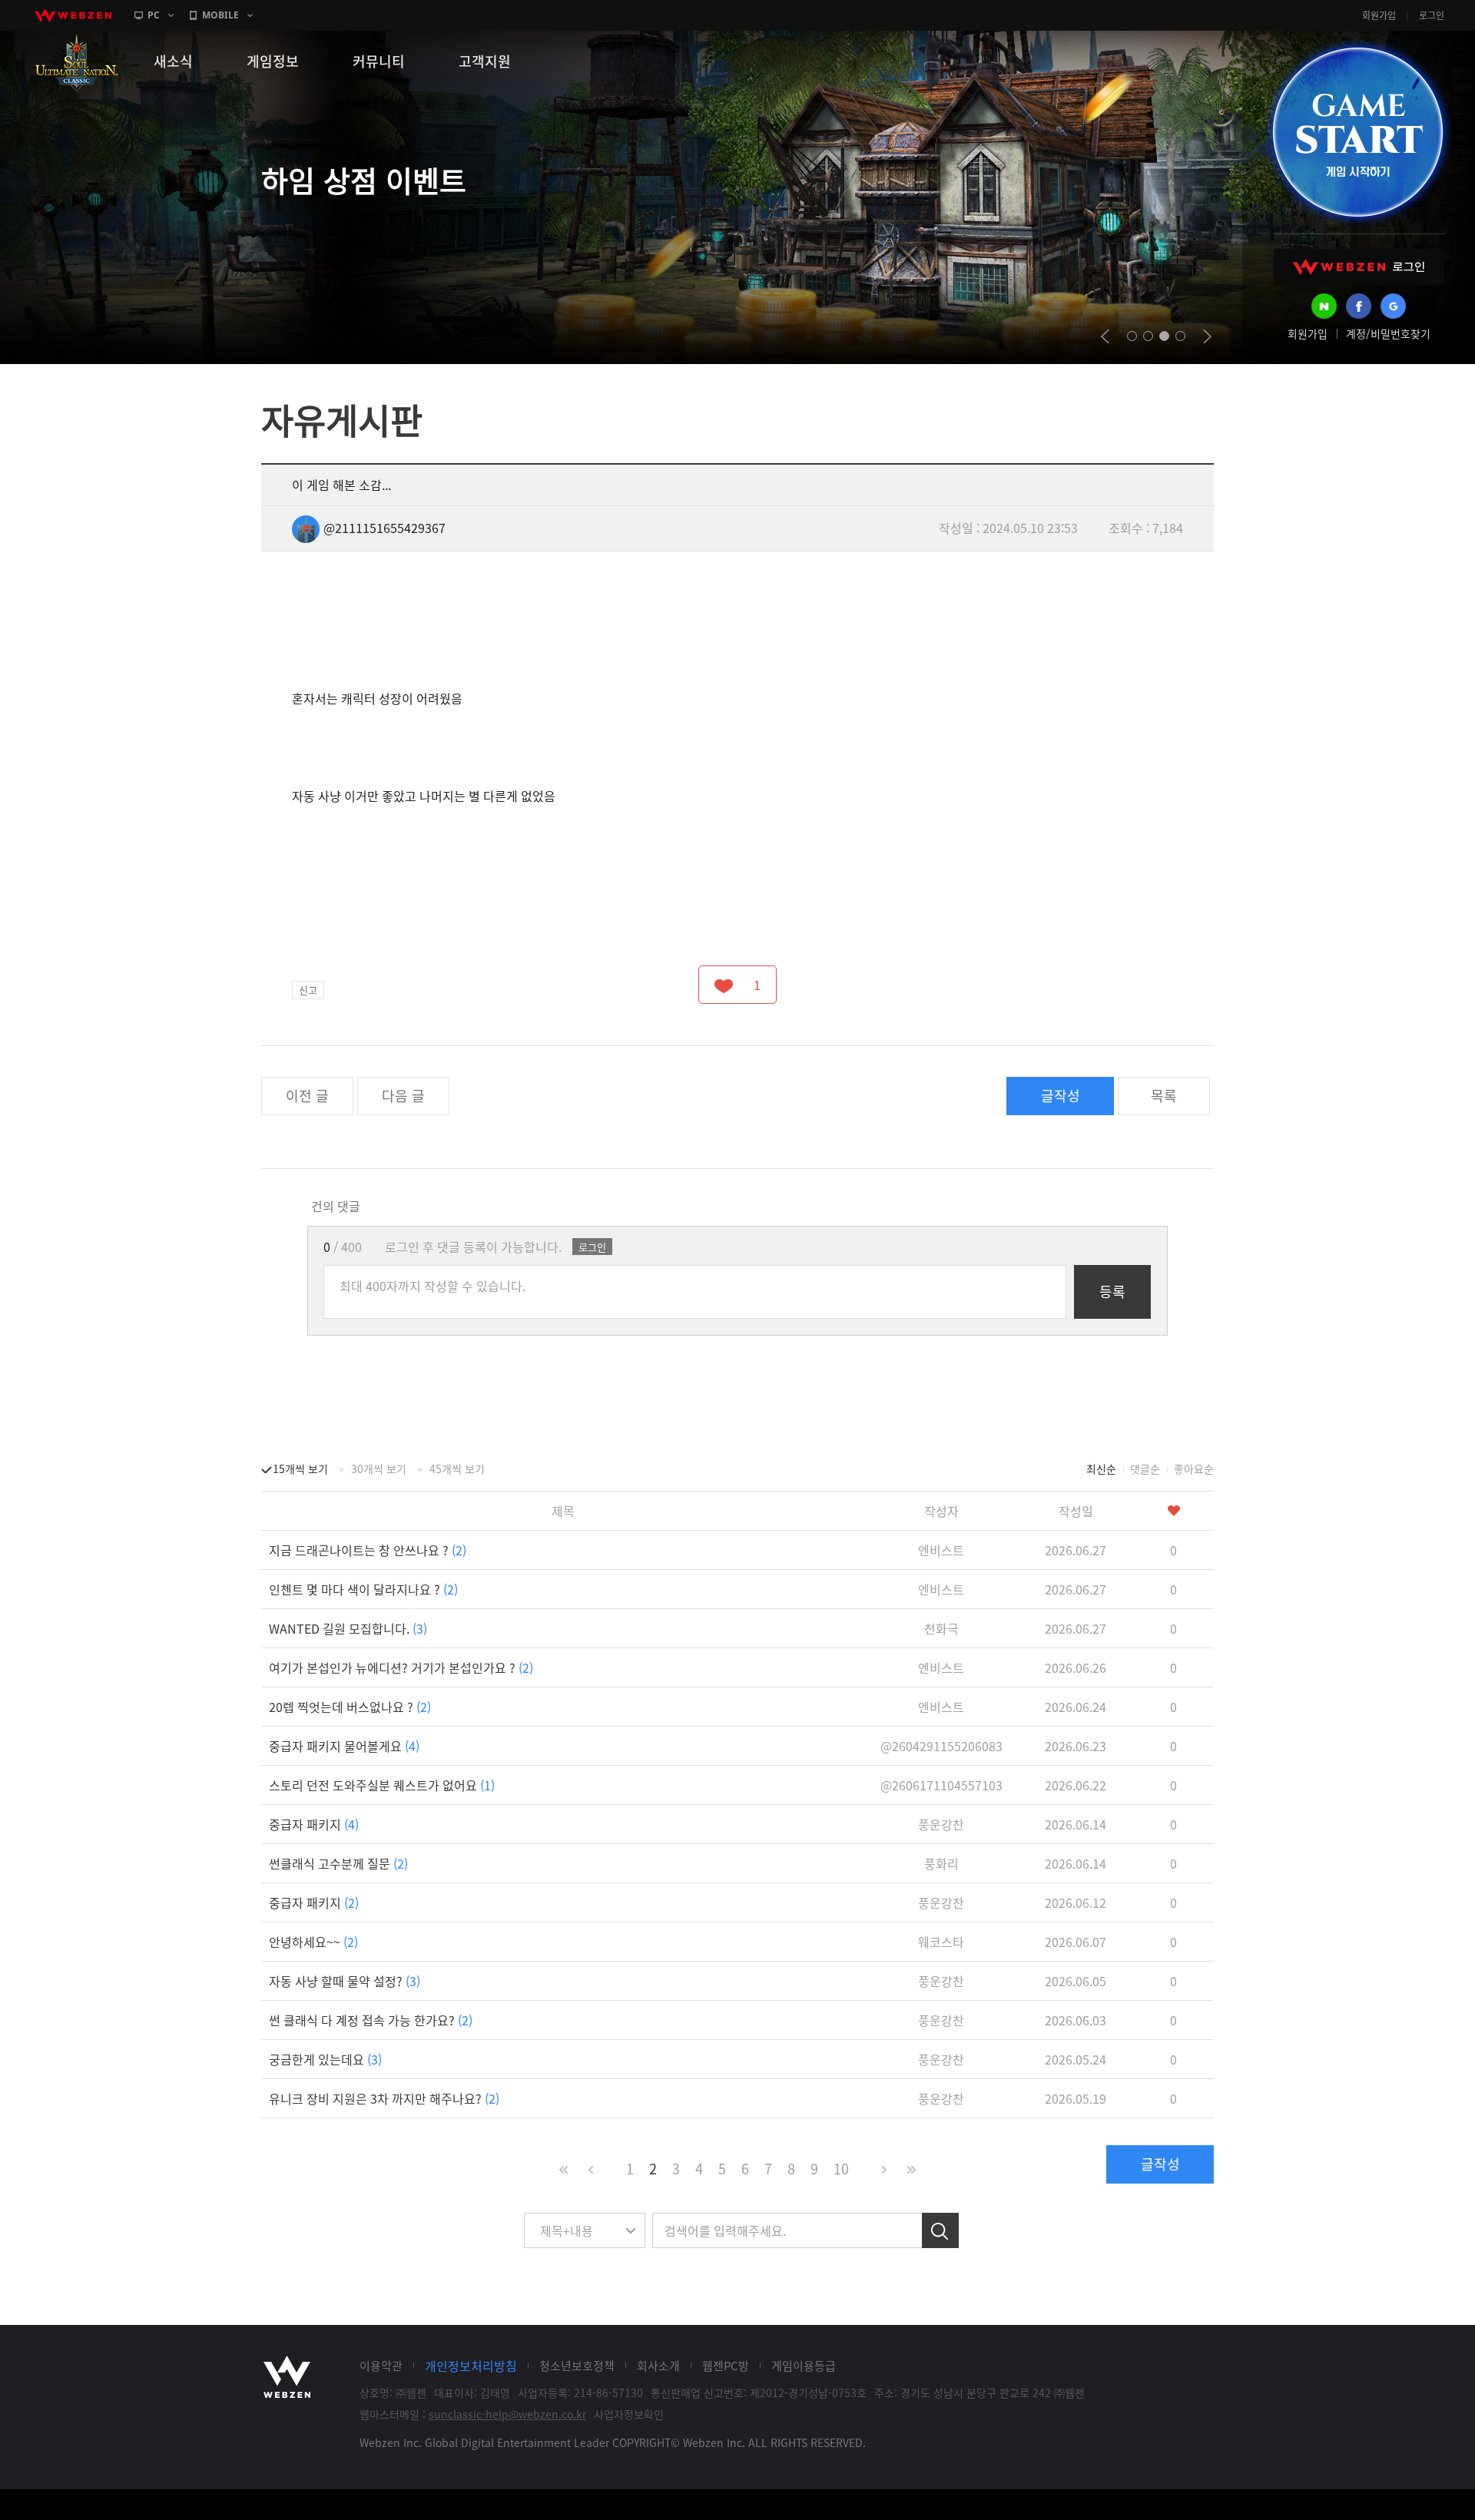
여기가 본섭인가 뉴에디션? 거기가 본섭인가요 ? (401, 1667)
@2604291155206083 (941, 1746)
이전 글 (307, 1096)
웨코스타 (941, 1942)
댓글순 (1145, 1469)
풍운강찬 (941, 1824)
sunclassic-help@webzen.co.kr (507, 2414)
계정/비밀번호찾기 (1388, 333)
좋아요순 (1194, 1469)
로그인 (1432, 15)
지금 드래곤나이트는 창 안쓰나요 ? (368, 1550)
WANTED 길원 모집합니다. (348, 1628)
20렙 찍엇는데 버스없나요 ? (350, 1707)
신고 (308, 990)
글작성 (1061, 1096)
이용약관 (381, 2366)
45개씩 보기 (457, 1469)
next (1207, 336)
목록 (1164, 1096)
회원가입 (1379, 15)
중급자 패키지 (314, 1824)
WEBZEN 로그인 (1359, 267)
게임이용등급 (804, 2366)
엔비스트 (941, 1550)
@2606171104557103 (941, 1785)
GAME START (1357, 132)
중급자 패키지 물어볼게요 (344, 1746)
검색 (940, 2230)
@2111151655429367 (384, 528)
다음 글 (403, 1096)
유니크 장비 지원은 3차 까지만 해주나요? (384, 2098)
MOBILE (220, 15)
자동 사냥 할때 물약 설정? (345, 1981)
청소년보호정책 (577, 2366)
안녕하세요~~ (313, 1942)
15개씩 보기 (300, 1469)
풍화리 (941, 1863)
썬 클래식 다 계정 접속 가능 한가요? (371, 2020)
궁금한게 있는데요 (325, 2059)
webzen (73, 15)
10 (841, 2169)
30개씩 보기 (379, 1469)
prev (1105, 336)
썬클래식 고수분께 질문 (338, 1863)
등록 (1112, 1291)
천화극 (941, 1628)
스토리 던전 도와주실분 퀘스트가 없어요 (382, 1785)
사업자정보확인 (629, 2414)
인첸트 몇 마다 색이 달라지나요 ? (363, 1589)
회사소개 (658, 2366)
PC (154, 15)
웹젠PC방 (726, 2366)
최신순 (1101, 1469)
